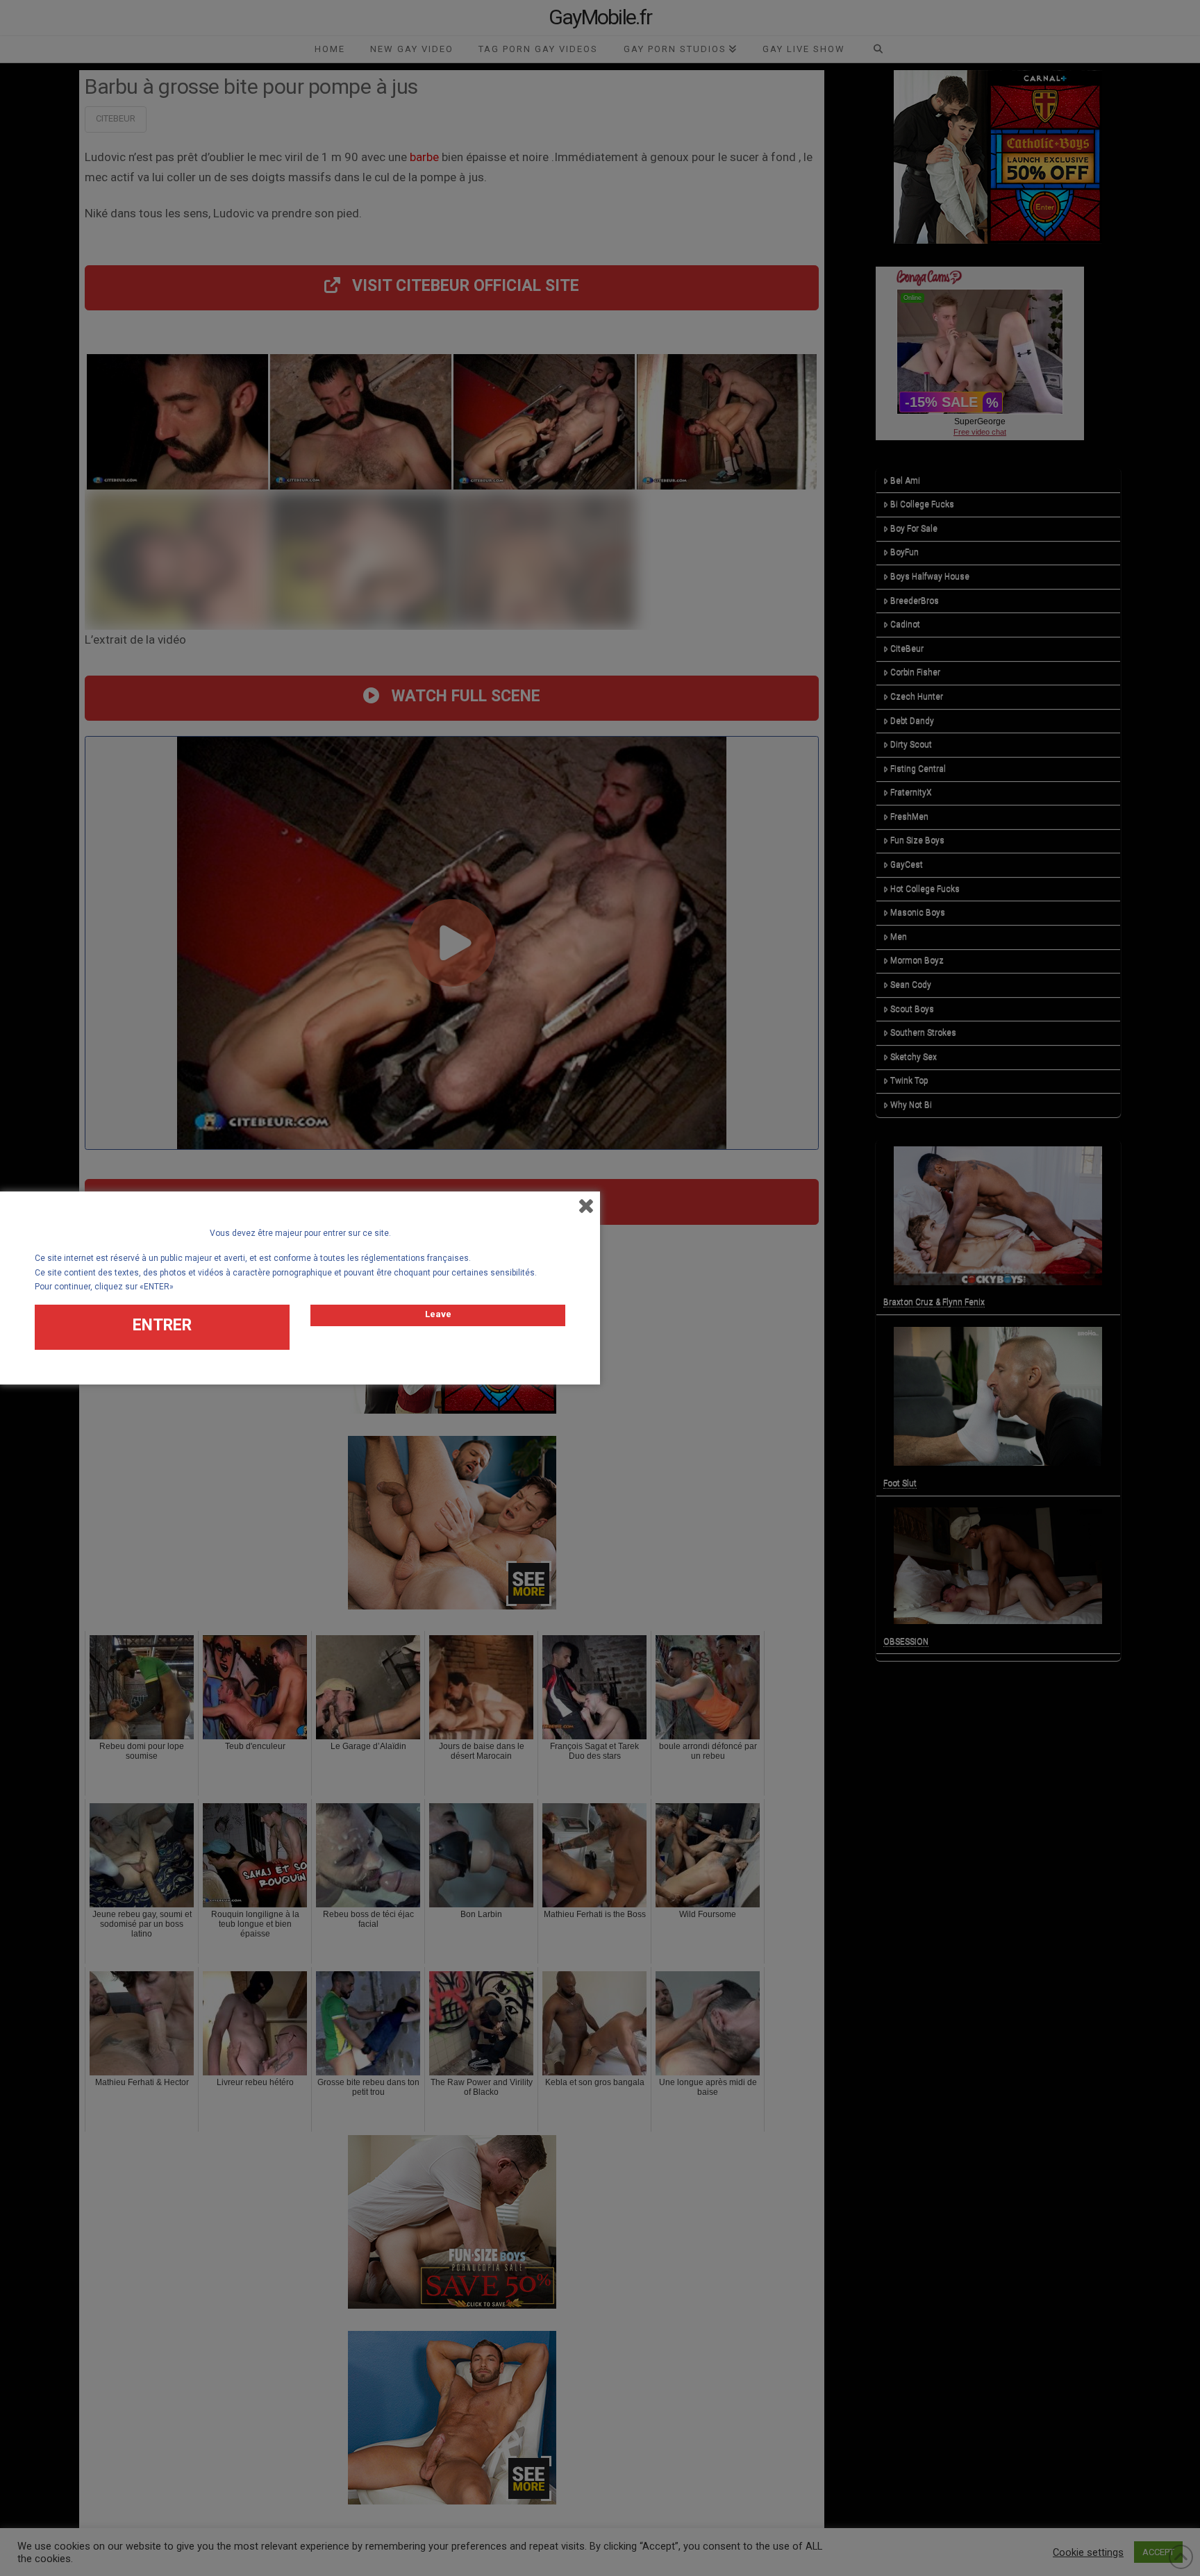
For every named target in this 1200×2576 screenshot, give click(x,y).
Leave (438, 1314)
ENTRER (162, 1325)
